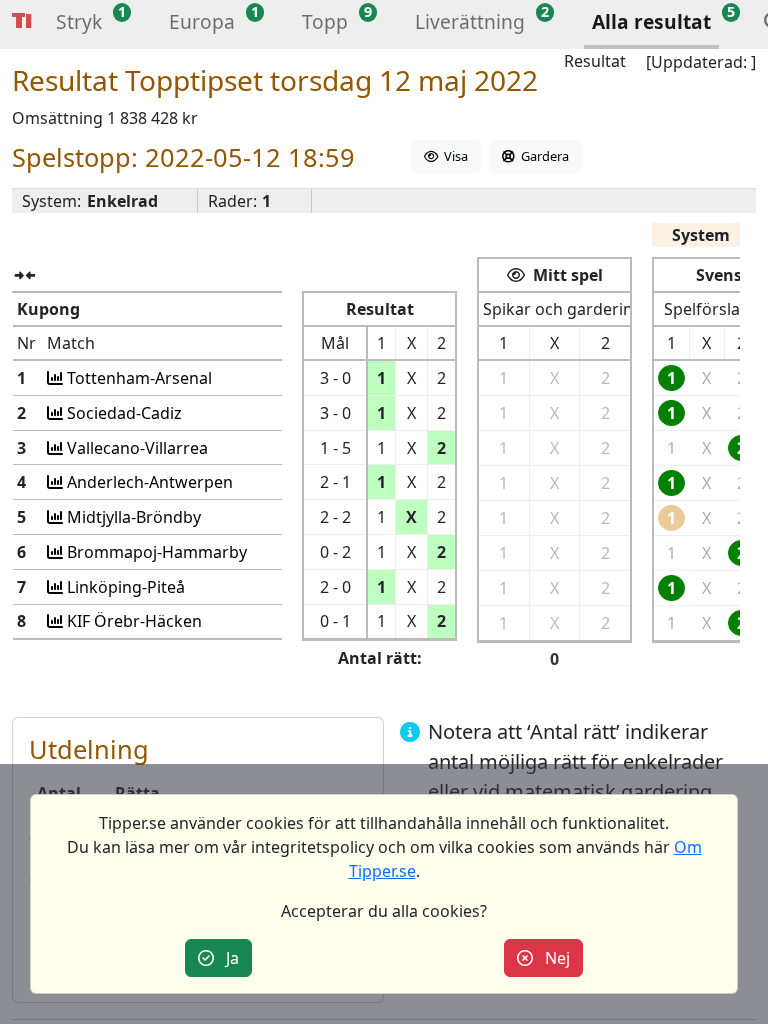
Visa (453, 156)
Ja (226, 958)
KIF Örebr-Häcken (132, 621)
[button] (79, 24)
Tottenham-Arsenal (137, 378)
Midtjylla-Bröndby (132, 517)
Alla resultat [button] (651, 21)
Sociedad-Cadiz (122, 413)
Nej (551, 958)
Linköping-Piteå (124, 587)
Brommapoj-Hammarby (155, 552)
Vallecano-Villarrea (135, 448)
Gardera (542, 156)
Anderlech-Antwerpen (148, 482)
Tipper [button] (22, 21)
